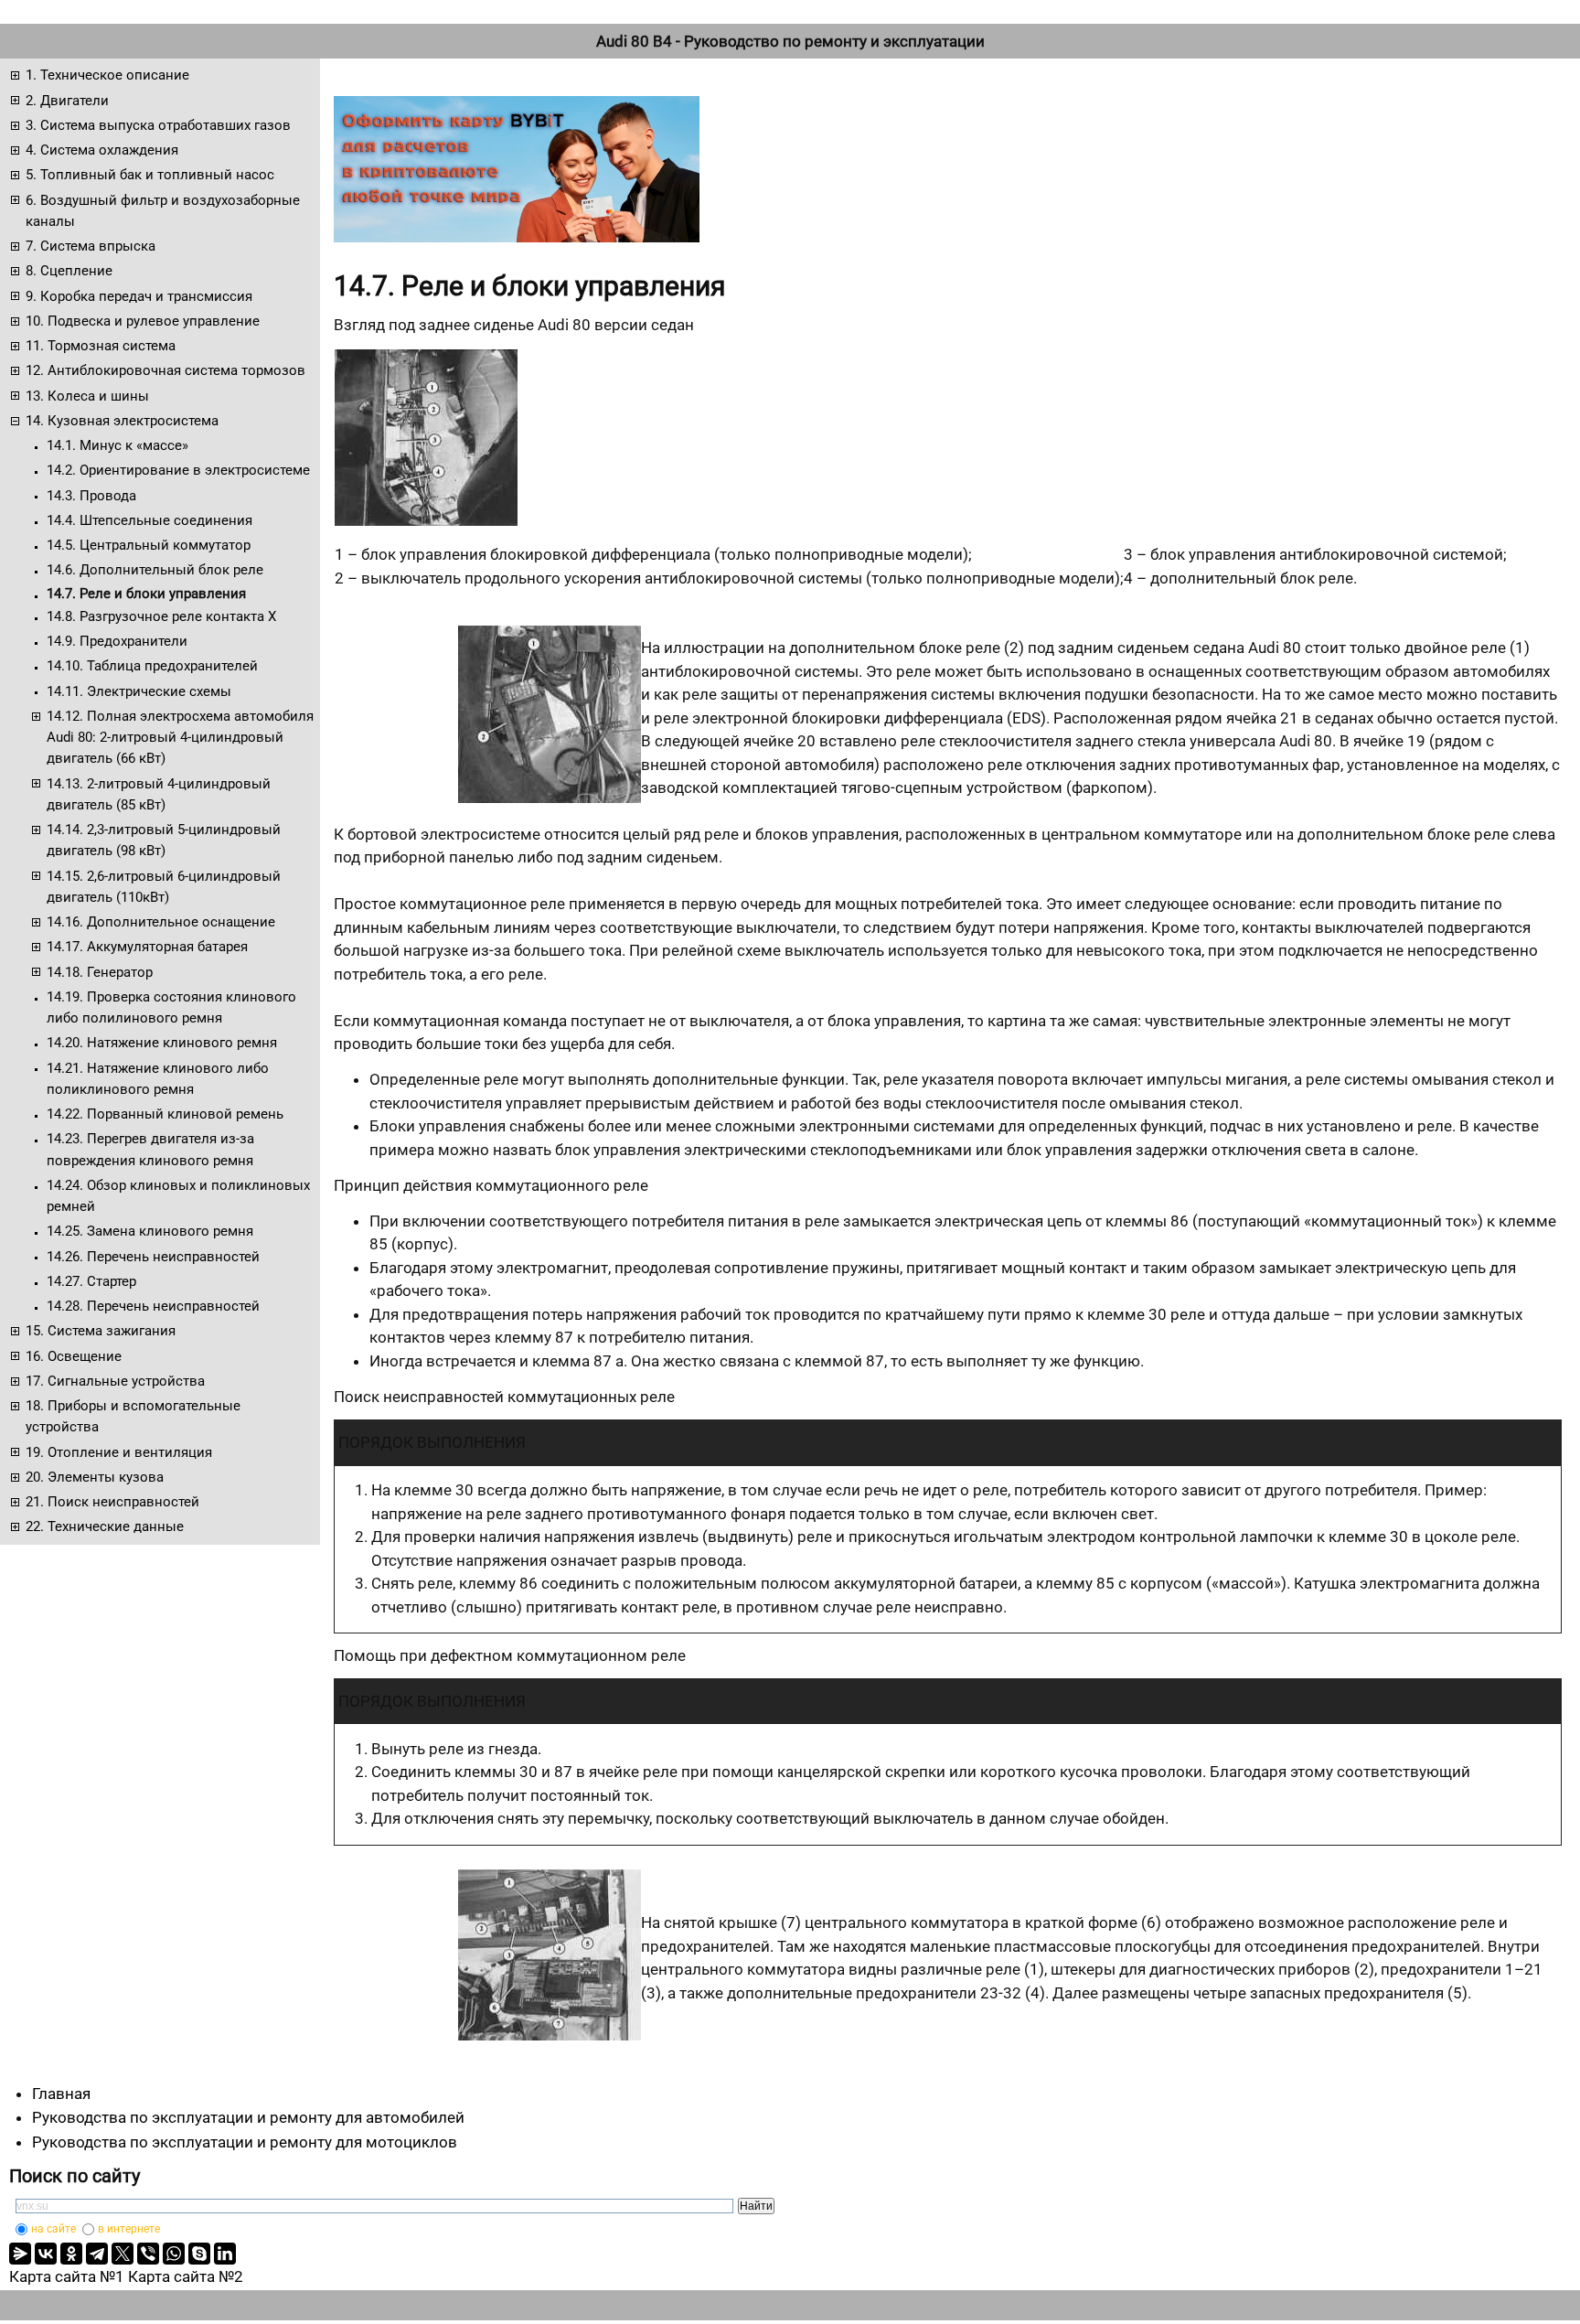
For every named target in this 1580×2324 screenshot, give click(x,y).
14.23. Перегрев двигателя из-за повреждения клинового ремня (150, 1149)
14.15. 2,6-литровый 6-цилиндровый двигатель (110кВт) (164, 887)
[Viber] (148, 2254)
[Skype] (199, 2254)
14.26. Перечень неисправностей (153, 1257)
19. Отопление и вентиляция (119, 1452)
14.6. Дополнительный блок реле (155, 570)
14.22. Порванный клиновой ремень (165, 1114)
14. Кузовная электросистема (122, 421)
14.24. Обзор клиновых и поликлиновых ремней (178, 1196)
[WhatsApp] (174, 2254)
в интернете (129, 2229)
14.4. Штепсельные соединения (149, 520)
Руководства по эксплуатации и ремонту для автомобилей (248, 2117)
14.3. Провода (91, 496)
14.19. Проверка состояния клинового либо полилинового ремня (171, 1007)
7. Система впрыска (91, 246)
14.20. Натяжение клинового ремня (162, 1043)
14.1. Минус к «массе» (117, 445)
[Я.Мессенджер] (20, 2254)
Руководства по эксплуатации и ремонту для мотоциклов (245, 2142)
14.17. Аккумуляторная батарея (147, 947)
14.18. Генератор (100, 972)
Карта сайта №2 (186, 2276)
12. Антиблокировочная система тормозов (165, 370)
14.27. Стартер (91, 1281)
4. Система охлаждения (102, 150)
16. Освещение (74, 1356)
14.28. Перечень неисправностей (153, 1306)
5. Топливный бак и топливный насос (150, 175)
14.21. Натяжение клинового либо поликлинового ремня (158, 1079)
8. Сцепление (69, 271)
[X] (123, 2254)
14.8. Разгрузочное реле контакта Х (161, 616)
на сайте (53, 2229)
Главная (61, 2094)
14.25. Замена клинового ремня (150, 1231)
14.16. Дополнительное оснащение (161, 922)
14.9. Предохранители (117, 641)
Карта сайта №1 (67, 2276)
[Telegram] (97, 2254)
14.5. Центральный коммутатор (149, 545)
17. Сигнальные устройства (115, 1381)
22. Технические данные (105, 1526)
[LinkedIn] (225, 2254)
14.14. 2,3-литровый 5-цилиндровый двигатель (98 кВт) (164, 840)
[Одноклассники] (71, 2254)
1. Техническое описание (107, 75)
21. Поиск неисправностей (112, 1502)
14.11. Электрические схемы (139, 691)
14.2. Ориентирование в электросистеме (178, 470)
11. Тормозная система (101, 346)
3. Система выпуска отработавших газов (158, 125)
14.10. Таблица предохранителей (152, 666)
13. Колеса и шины (87, 396)
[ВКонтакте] (46, 2254)
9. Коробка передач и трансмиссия (139, 296)
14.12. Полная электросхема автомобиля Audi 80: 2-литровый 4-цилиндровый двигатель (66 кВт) (180, 738)
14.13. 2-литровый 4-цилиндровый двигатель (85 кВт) (159, 794)
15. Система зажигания (101, 1331)
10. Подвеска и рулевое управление (143, 321)
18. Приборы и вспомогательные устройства (133, 1416)
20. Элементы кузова (95, 1477)
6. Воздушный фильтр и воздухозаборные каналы (163, 211)
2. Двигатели (67, 101)
